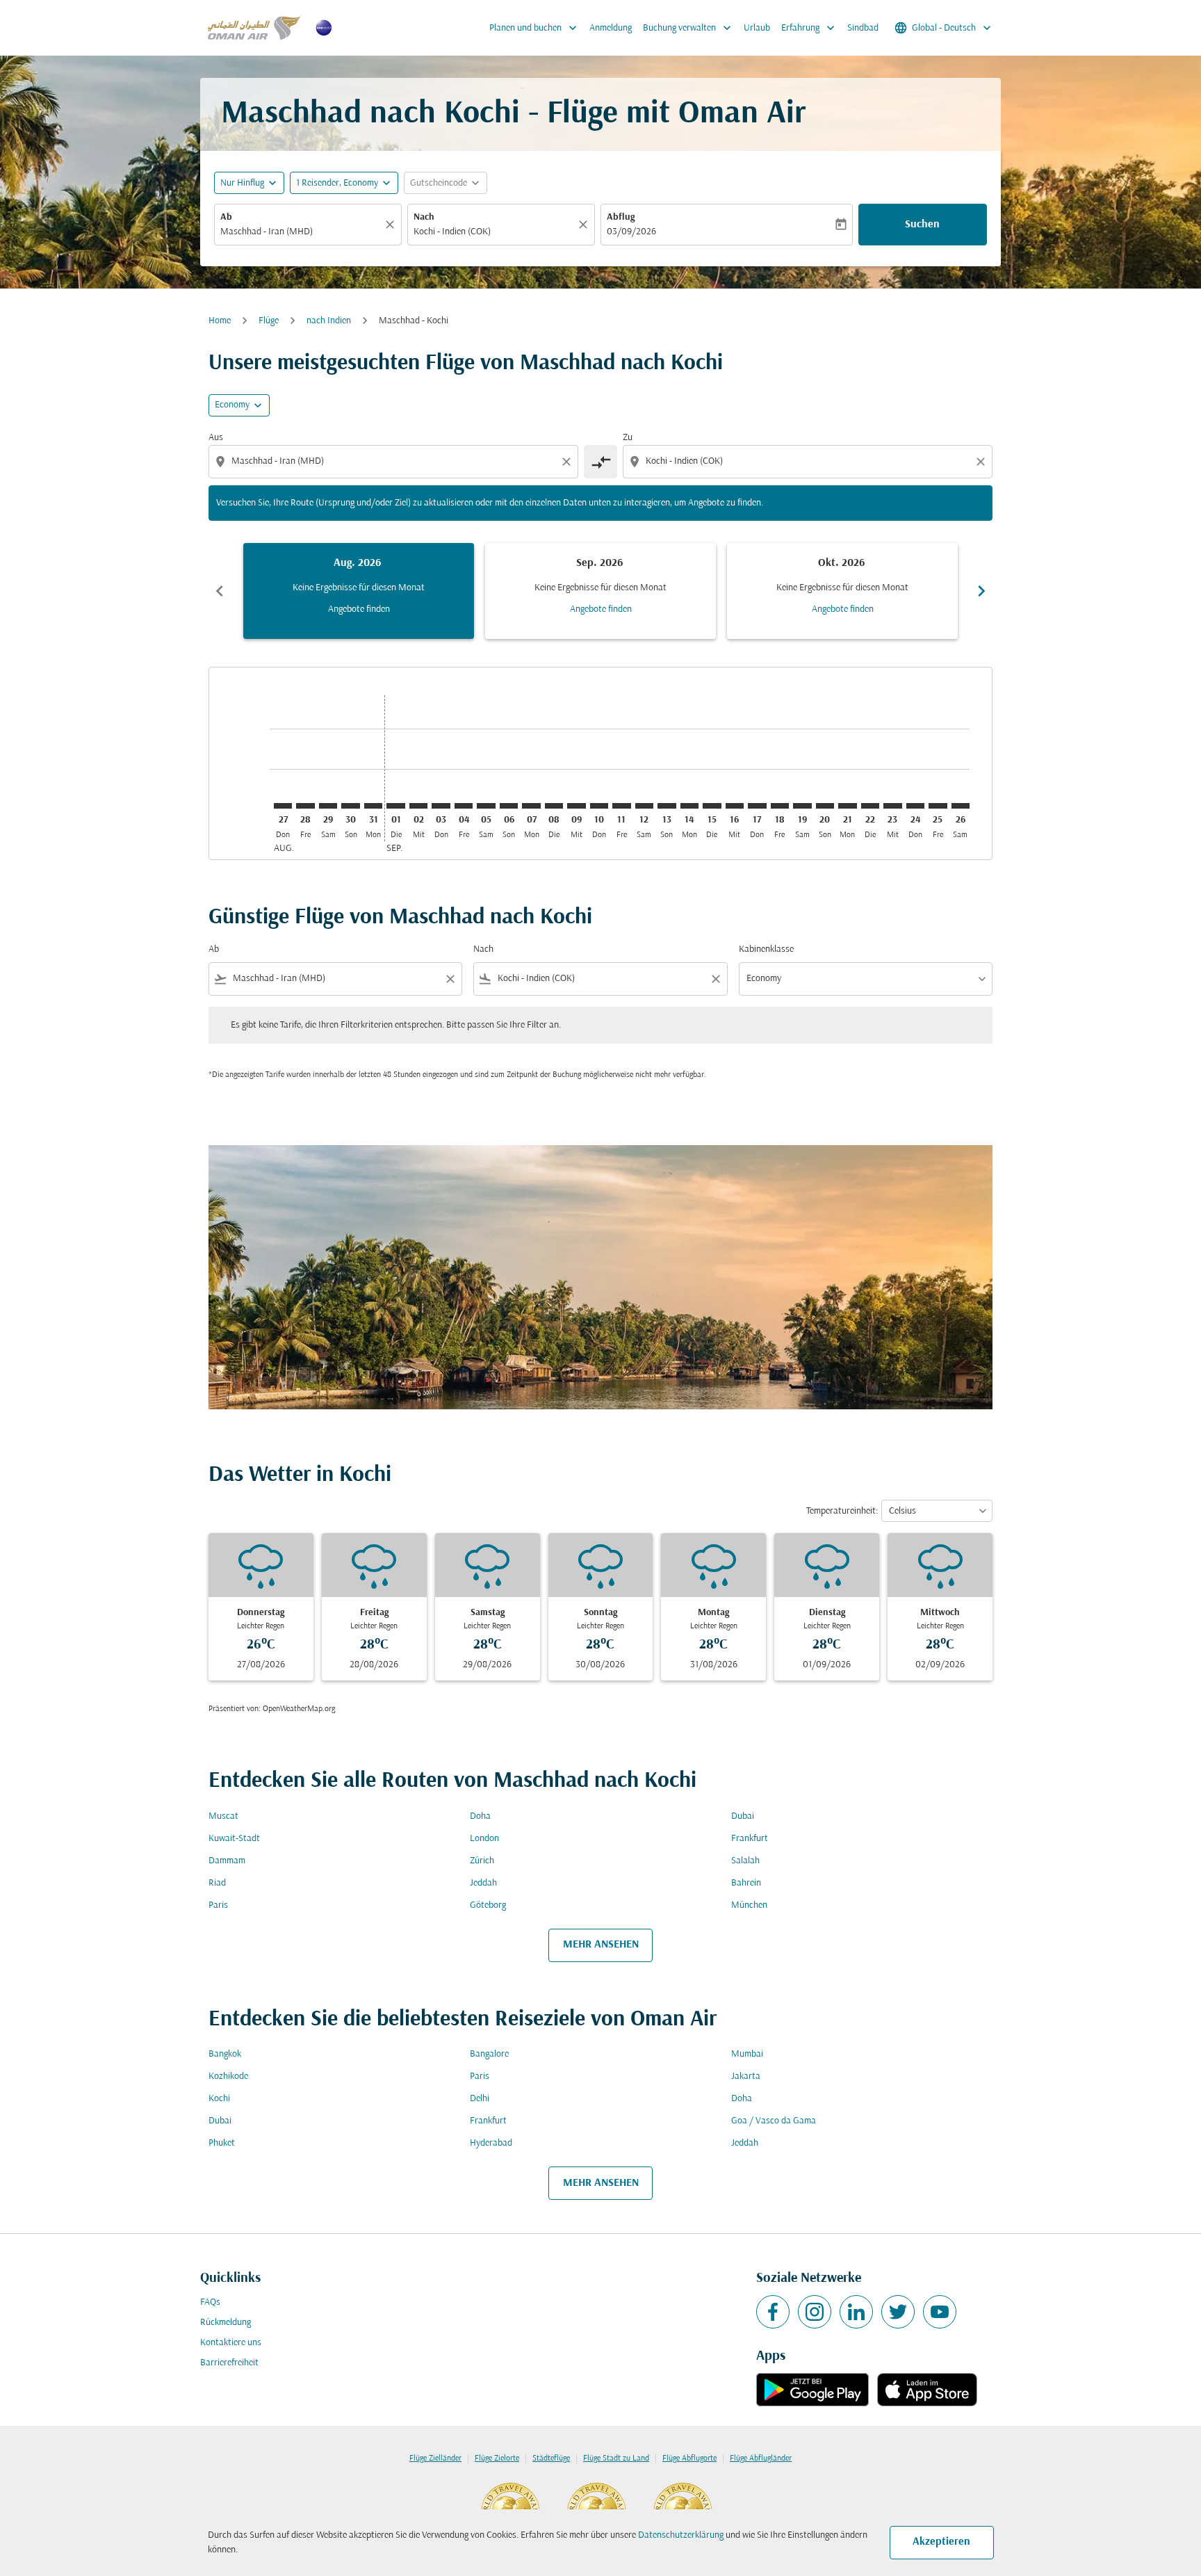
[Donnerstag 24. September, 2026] (915, 806)
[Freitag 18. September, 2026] (780, 806)
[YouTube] (940, 2312)
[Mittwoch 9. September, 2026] (576, 806)
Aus (216, 438)
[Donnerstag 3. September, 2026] (441, 806)
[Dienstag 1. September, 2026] (395, 806)
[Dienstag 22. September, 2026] (870, 806)
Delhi (480, 2099)
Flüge (269, 321)
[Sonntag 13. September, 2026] (667, 806)
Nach (424, 217)
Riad (217, 1883)
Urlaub (757, 28)
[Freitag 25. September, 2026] (938, 806)
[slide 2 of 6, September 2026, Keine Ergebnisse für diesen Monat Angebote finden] (600, 591)
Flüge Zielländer (435, 2458)
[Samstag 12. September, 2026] (644, 806)
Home (220, 321)
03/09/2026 (631, 232)
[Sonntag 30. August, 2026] (350, 806)
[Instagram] (815, 2312)
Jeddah (483, 1883)
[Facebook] (773, 2312)
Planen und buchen (534, 28)
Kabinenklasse (766, 949)
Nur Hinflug (242, 183)
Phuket (222, 2143)
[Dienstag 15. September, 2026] (712, 806)
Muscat (223, 1816)
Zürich (482, 1861)
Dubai (743, 1816)
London (484, 1839)
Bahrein (746, 1883)
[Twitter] (898, 2312)
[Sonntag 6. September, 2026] (509, 806)
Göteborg (488, 1905)
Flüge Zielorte (497, 2458)
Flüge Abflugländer (761, 2458)
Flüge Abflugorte (689, 2458)
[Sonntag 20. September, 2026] (825, 806)
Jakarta (746, 2076)
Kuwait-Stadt (234, 1839)
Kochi (219, 2099)
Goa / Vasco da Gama (774, 2121)
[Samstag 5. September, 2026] (486, 806)
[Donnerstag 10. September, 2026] (599, 806)
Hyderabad (491, 2143)
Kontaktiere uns (231, 2343)
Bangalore (489, 2054)
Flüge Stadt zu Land (616, 2458)
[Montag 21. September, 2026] (847, 806)
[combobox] (301, 232)
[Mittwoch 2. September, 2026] (418, 806)
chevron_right (981, 591)
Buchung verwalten (688, 28)
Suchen (922, 225)
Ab (226, 217)
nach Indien (329, 321)
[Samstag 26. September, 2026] (961, 806)
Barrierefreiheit (229, 2363)
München (749, 1905)
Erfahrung (809, 28)
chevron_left (220, 591)
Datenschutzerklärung (681, 2535)
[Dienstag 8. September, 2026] (554, 806)
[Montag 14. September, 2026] (689, 806)
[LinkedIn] (856, 2312)
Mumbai (747, 2054)
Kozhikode (228, 2076)
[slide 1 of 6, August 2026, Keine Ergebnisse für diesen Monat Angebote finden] (359, 591)
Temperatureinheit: (842, 1511)
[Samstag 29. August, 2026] (328, 806)
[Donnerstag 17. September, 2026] (757, 806)
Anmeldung (611, 28)
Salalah (745, 1861)
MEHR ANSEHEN (601, 1945)
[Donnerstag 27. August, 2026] (283, 806)
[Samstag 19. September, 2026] (802, 806)
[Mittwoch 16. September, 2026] (735, 806)
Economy (232, 405)
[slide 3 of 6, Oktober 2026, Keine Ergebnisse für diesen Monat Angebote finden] (842, 591)
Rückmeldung (226, 2323)
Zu (628, 438)
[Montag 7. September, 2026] (531, 806)
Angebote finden (359, 609)
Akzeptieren (941, 2542)
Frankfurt (750, 1839)
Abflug (621, 217)
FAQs (210, 2302)
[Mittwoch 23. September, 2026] (892, 806)
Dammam (227, 1861)
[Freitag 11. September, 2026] (621, 806)
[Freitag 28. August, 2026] (305, 806)
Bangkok (225, 2054)
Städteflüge (551, 2458)
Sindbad (863, 28)
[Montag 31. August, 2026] (373, 806)
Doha (480, 1816)
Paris (218, 1905)
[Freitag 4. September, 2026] (464, 806)
